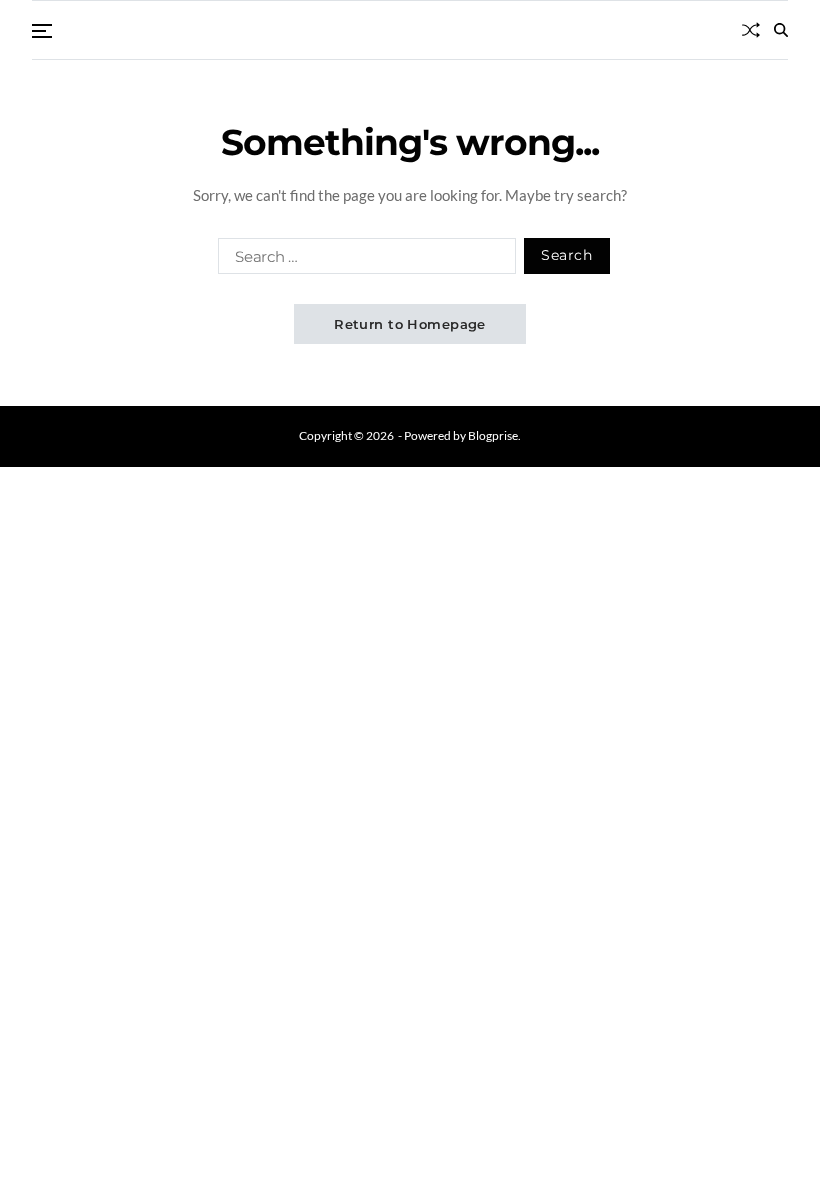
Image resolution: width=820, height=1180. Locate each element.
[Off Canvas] (42, 31)
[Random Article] (751, 30)
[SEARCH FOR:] (363, 260)
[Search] (781, 30)
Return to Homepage (410, 324)
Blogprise (493, 435)
